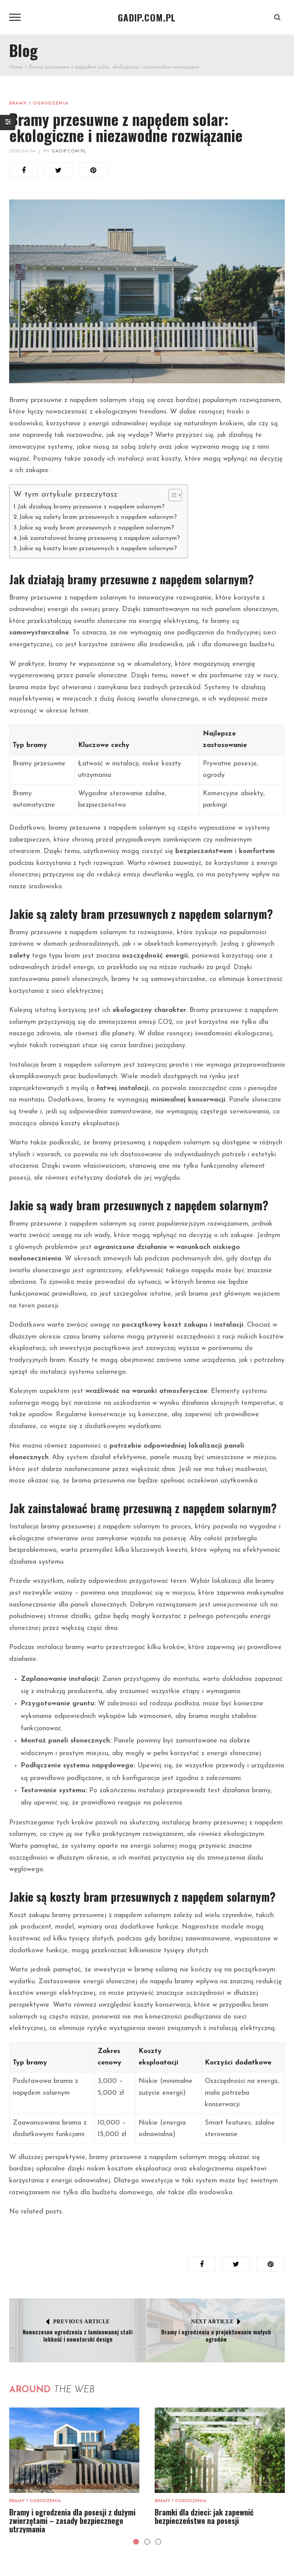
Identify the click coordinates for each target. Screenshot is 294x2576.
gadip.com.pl (69, 151)
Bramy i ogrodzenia (39, 104)
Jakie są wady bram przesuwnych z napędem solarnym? (97, 528)
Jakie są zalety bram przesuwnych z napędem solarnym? (98, 517)
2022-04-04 (22, 151)
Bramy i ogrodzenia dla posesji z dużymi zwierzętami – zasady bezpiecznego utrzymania (72, 2520)
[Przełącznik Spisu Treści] (171, 495)
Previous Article (82, 2322)
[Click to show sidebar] (8, 123)
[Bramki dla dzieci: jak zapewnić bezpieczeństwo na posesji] (220, 2450)
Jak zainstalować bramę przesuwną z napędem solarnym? (100, 538)
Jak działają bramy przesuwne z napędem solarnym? (91, 507)
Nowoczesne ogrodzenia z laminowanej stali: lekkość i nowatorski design (78, 2336)
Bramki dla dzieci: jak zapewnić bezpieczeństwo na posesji (204, 2516)
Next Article (212, 2322)
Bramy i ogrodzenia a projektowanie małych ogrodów (216, 2336)
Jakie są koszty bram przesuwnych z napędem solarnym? (98, 549)
